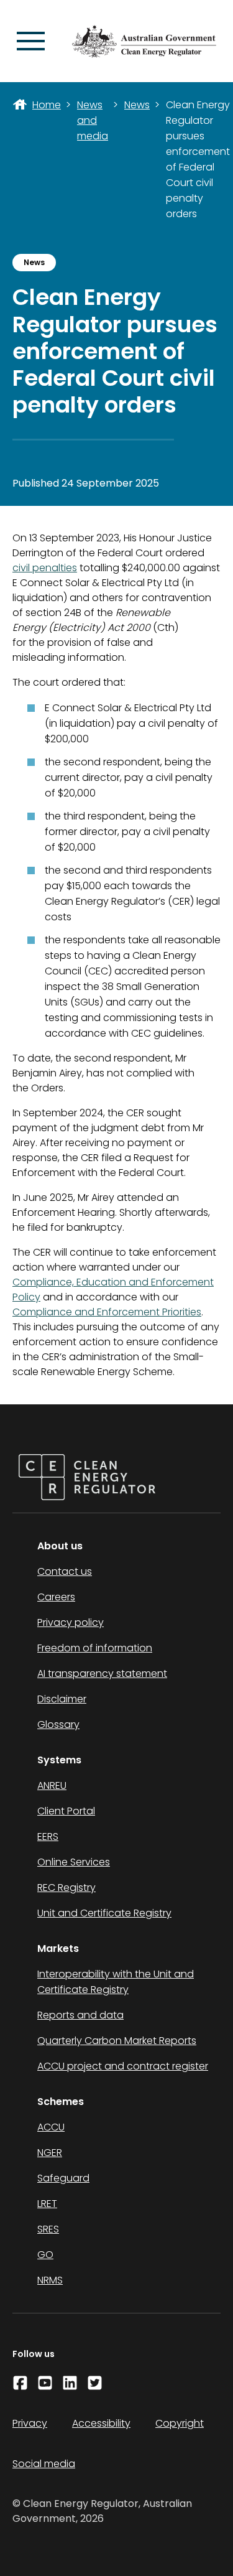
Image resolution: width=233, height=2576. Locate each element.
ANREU (52, 1785)
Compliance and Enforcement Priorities (107, 1312)
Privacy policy (71, 1622)
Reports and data (80, 2015)
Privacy (30, 2423)
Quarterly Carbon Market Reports (117, 2041)
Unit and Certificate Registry (104, 1913)
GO (45, 2255)
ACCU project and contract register (123, 2066)
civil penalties (45, 568)
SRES (48, 2229)
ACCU (51, 2127)
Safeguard (63, 2178)
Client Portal (66, 1811)
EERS (48, 1836)
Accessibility (101, 2423)
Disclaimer (62, 1699)
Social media (44, 2464)
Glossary (58, 1724)
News (137, 105)
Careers (56, 1597)
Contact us (65, 1571)
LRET (47, 2204)
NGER (50, 2153)
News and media (93, 120)
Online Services (74, 1862)
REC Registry (66, 1888)
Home (47, 105)
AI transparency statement (102, 1673)
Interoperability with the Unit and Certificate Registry (116, 1982)
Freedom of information (95, 1648)
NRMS (50, 2280)
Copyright (180, 2423)
